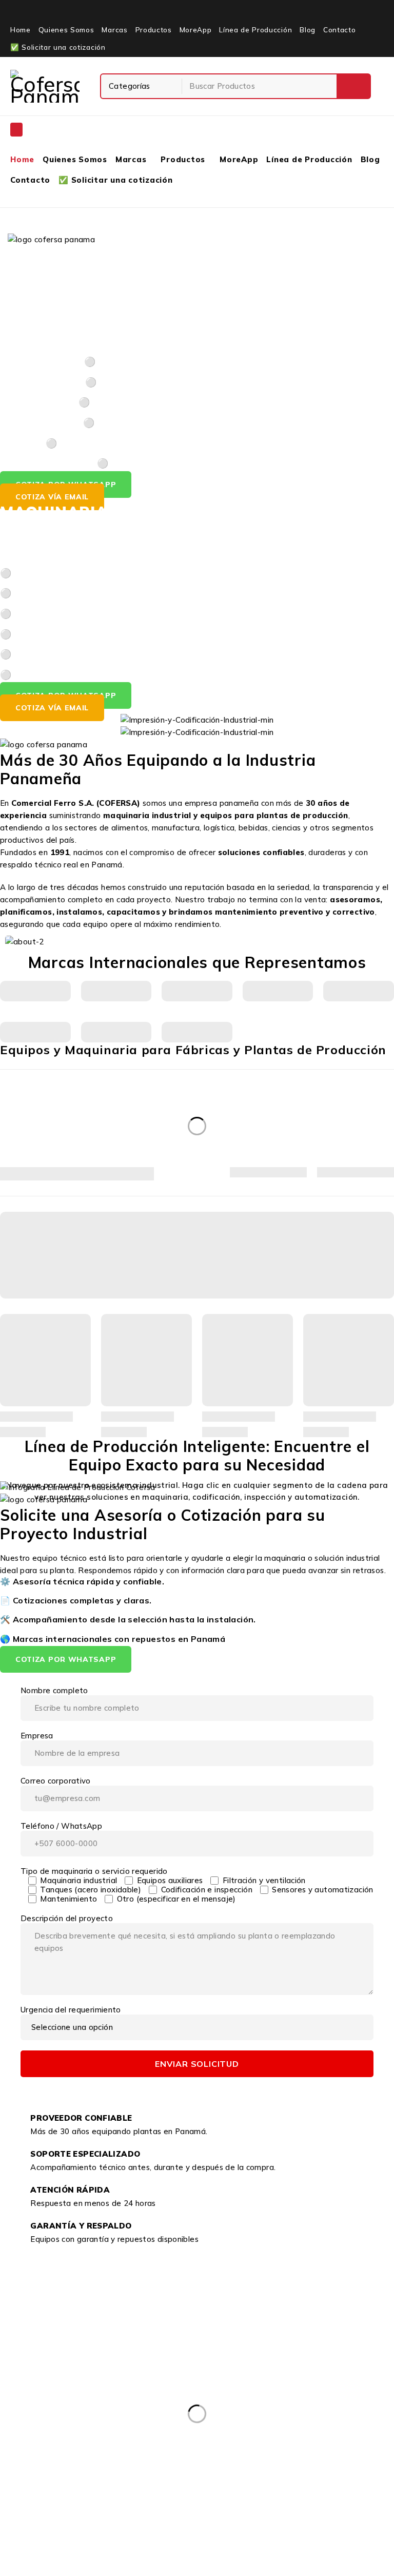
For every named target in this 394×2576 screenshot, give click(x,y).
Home (21, 30)
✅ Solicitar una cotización (58, 47)
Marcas (114, 30)
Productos (154, 30)
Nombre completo (54, 1691)
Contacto (339, 30)
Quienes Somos (66, 30)
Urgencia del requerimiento (71, 2010)
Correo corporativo (56, 1781)
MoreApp (196, 30)
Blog (308, 30)
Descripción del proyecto (67, 1919)
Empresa (37, 1736)
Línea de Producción (255, 30)
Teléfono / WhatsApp (61, 1826)
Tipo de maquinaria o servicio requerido (197, 1885)
